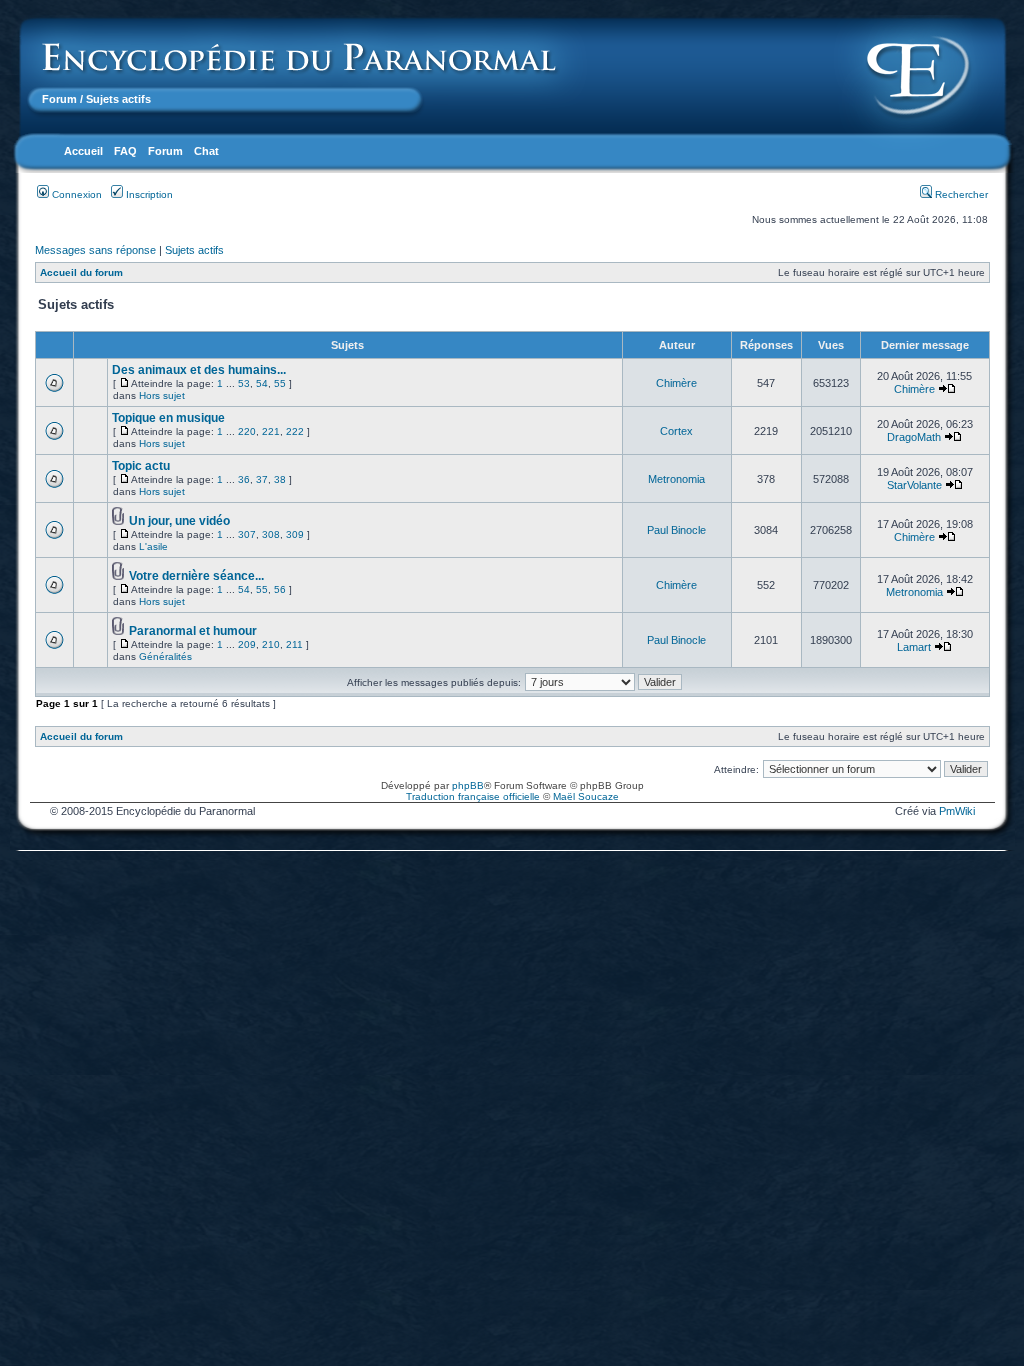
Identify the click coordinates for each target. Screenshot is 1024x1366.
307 (247, 534)
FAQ (125, 151)
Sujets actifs (194, 250)
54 (262, 383)
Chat (206, 151)
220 (247, 431)
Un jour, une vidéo (179, 521)
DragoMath (914, 437)
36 (244, 479)
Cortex (676, 431)
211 (294, 644)
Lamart (914, 647)
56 (280, 589)
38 (280, 479)
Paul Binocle (676, 530)
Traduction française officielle (473, 796)
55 (280, 383)
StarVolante (914, 485)
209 (247, 644)
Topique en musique (168, 418)
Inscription (148, 194)
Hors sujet (162, 395)
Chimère (676, 383)
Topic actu (141, 466)
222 (295, 431)
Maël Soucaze (586, 796)
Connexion (75, 194)
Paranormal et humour (193, 631)
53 (244, 383)
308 (271, 534)
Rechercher (960, 194)
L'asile (153, 546)
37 (262, 479)
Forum (59, 99)
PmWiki (957, 811)
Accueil (83, 151)
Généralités (165, 656)
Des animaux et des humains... (199, 370)
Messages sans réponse (95, 250)
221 (271, 431)
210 (271, 644)
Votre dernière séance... (196, 576)
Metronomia (676, 479)
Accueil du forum (81, 272)
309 (295, 534)
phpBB (468, 785)
